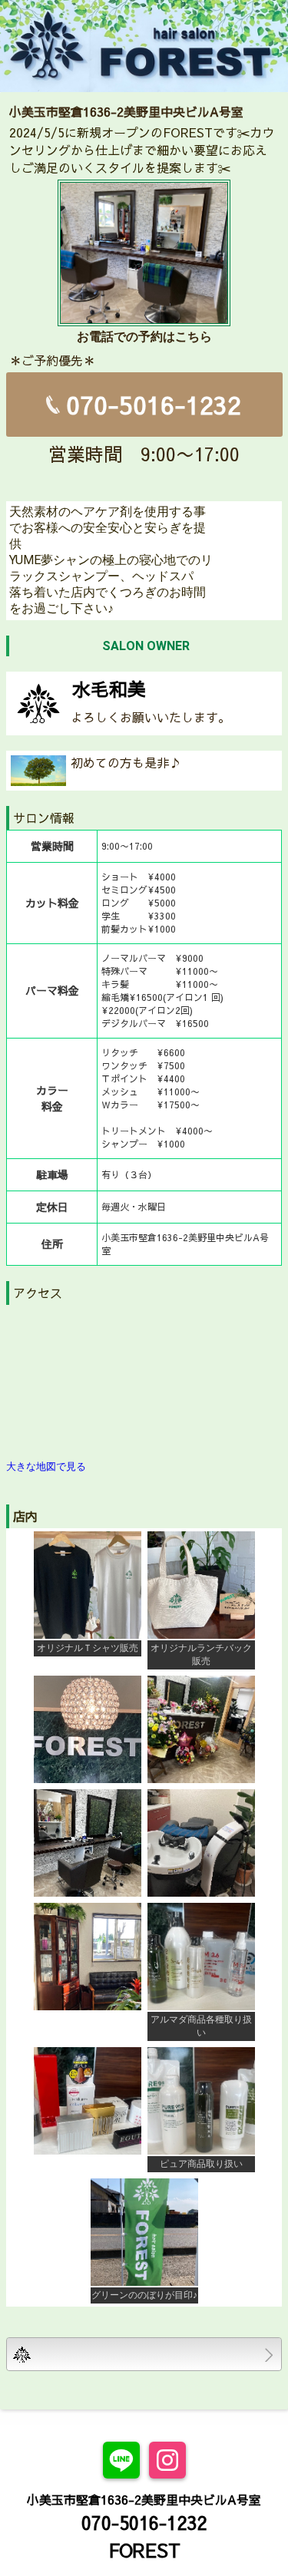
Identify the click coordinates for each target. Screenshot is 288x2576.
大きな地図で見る (46, 1466)
